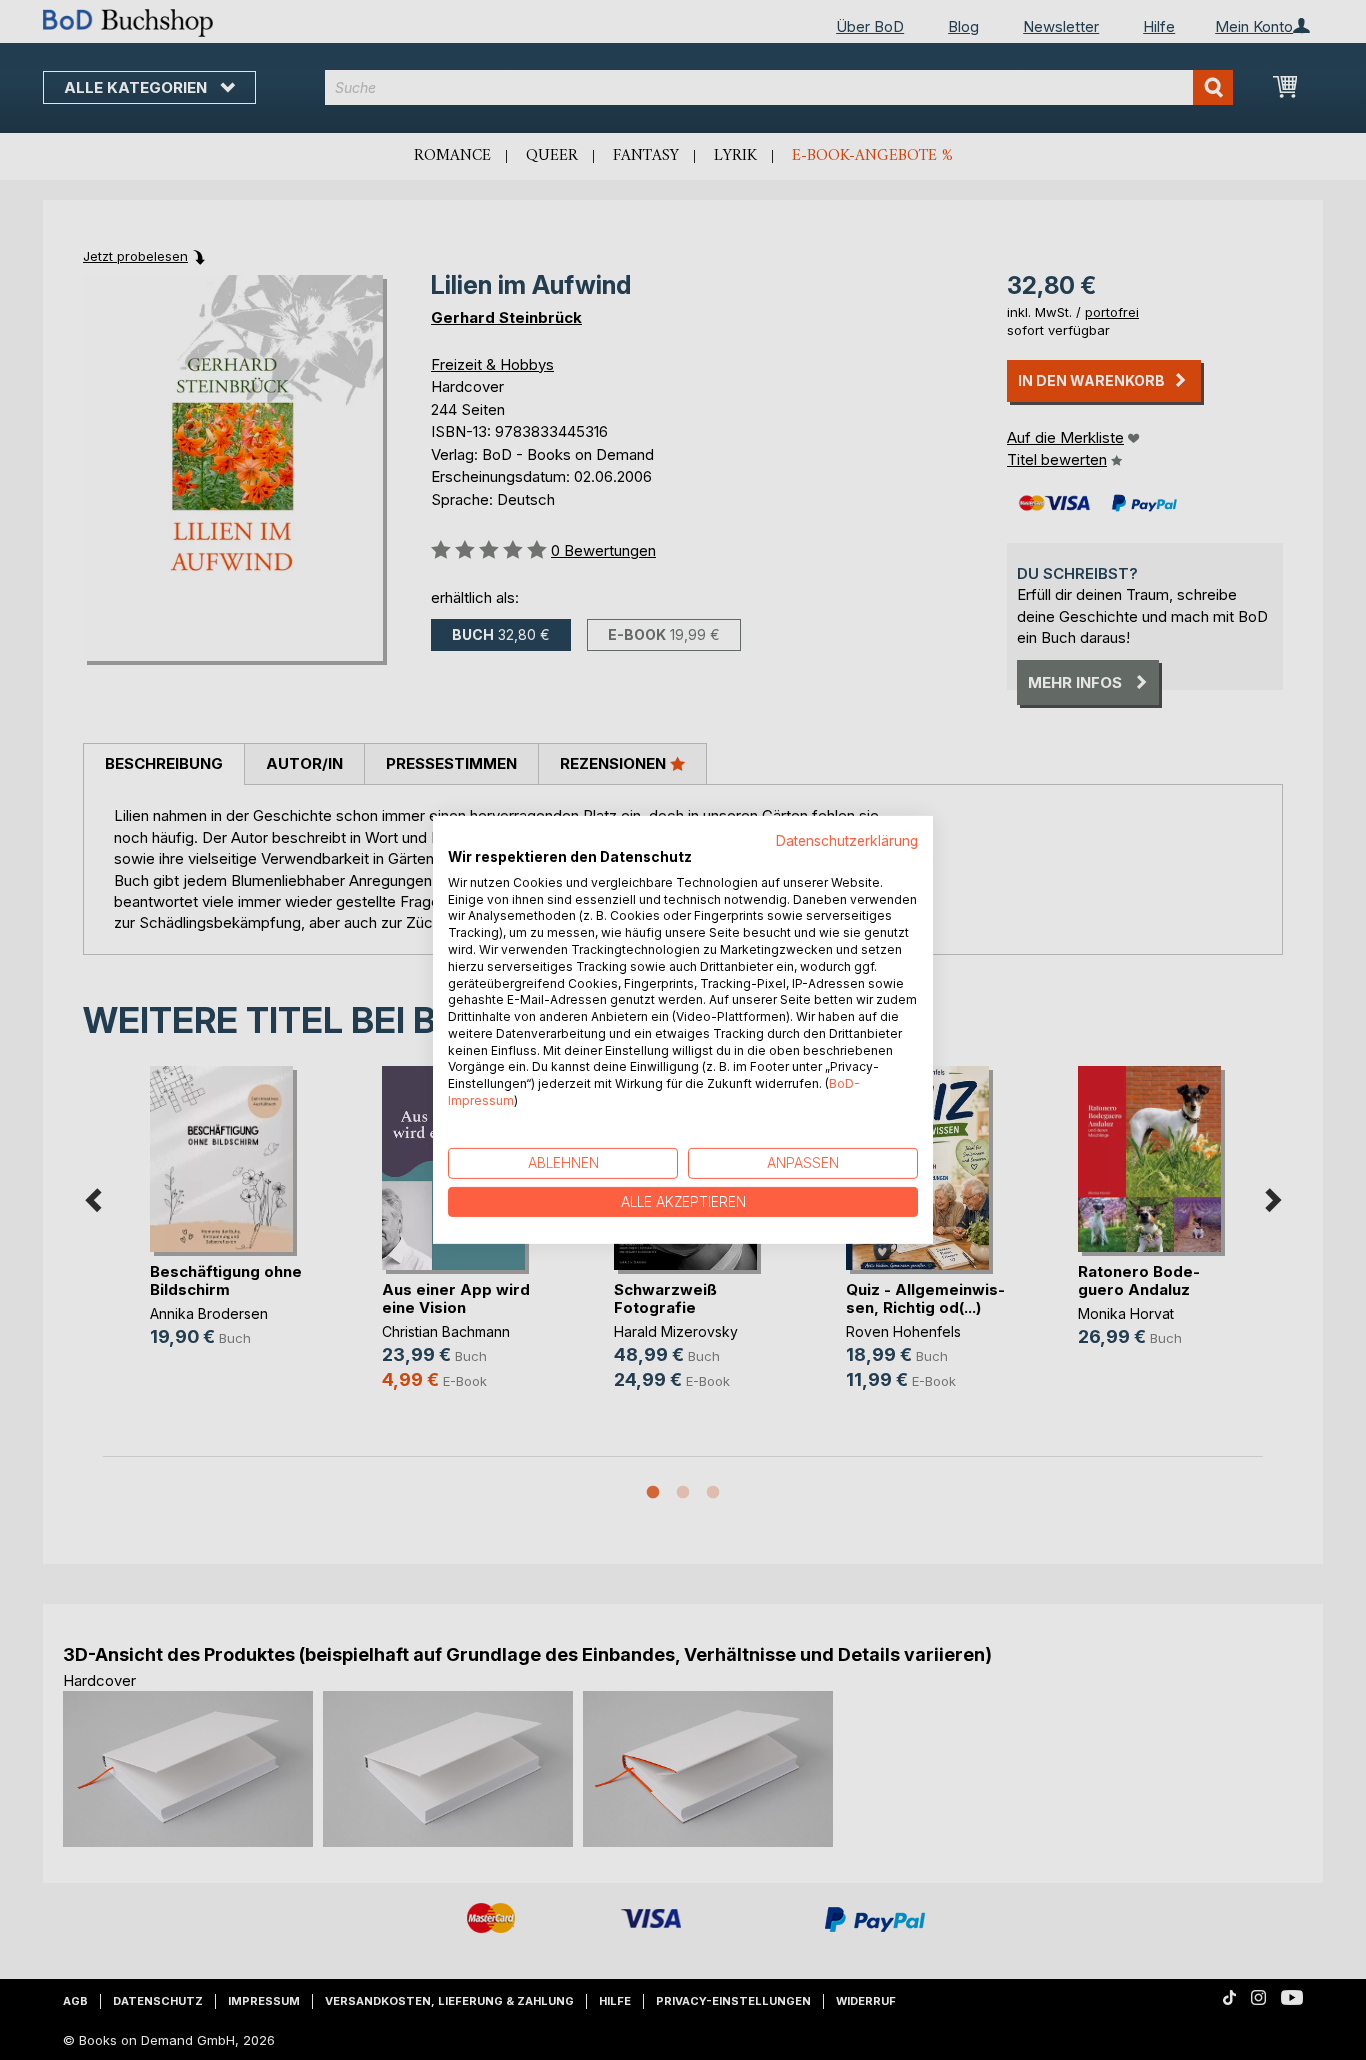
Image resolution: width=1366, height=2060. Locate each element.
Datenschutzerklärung (847, 841)
